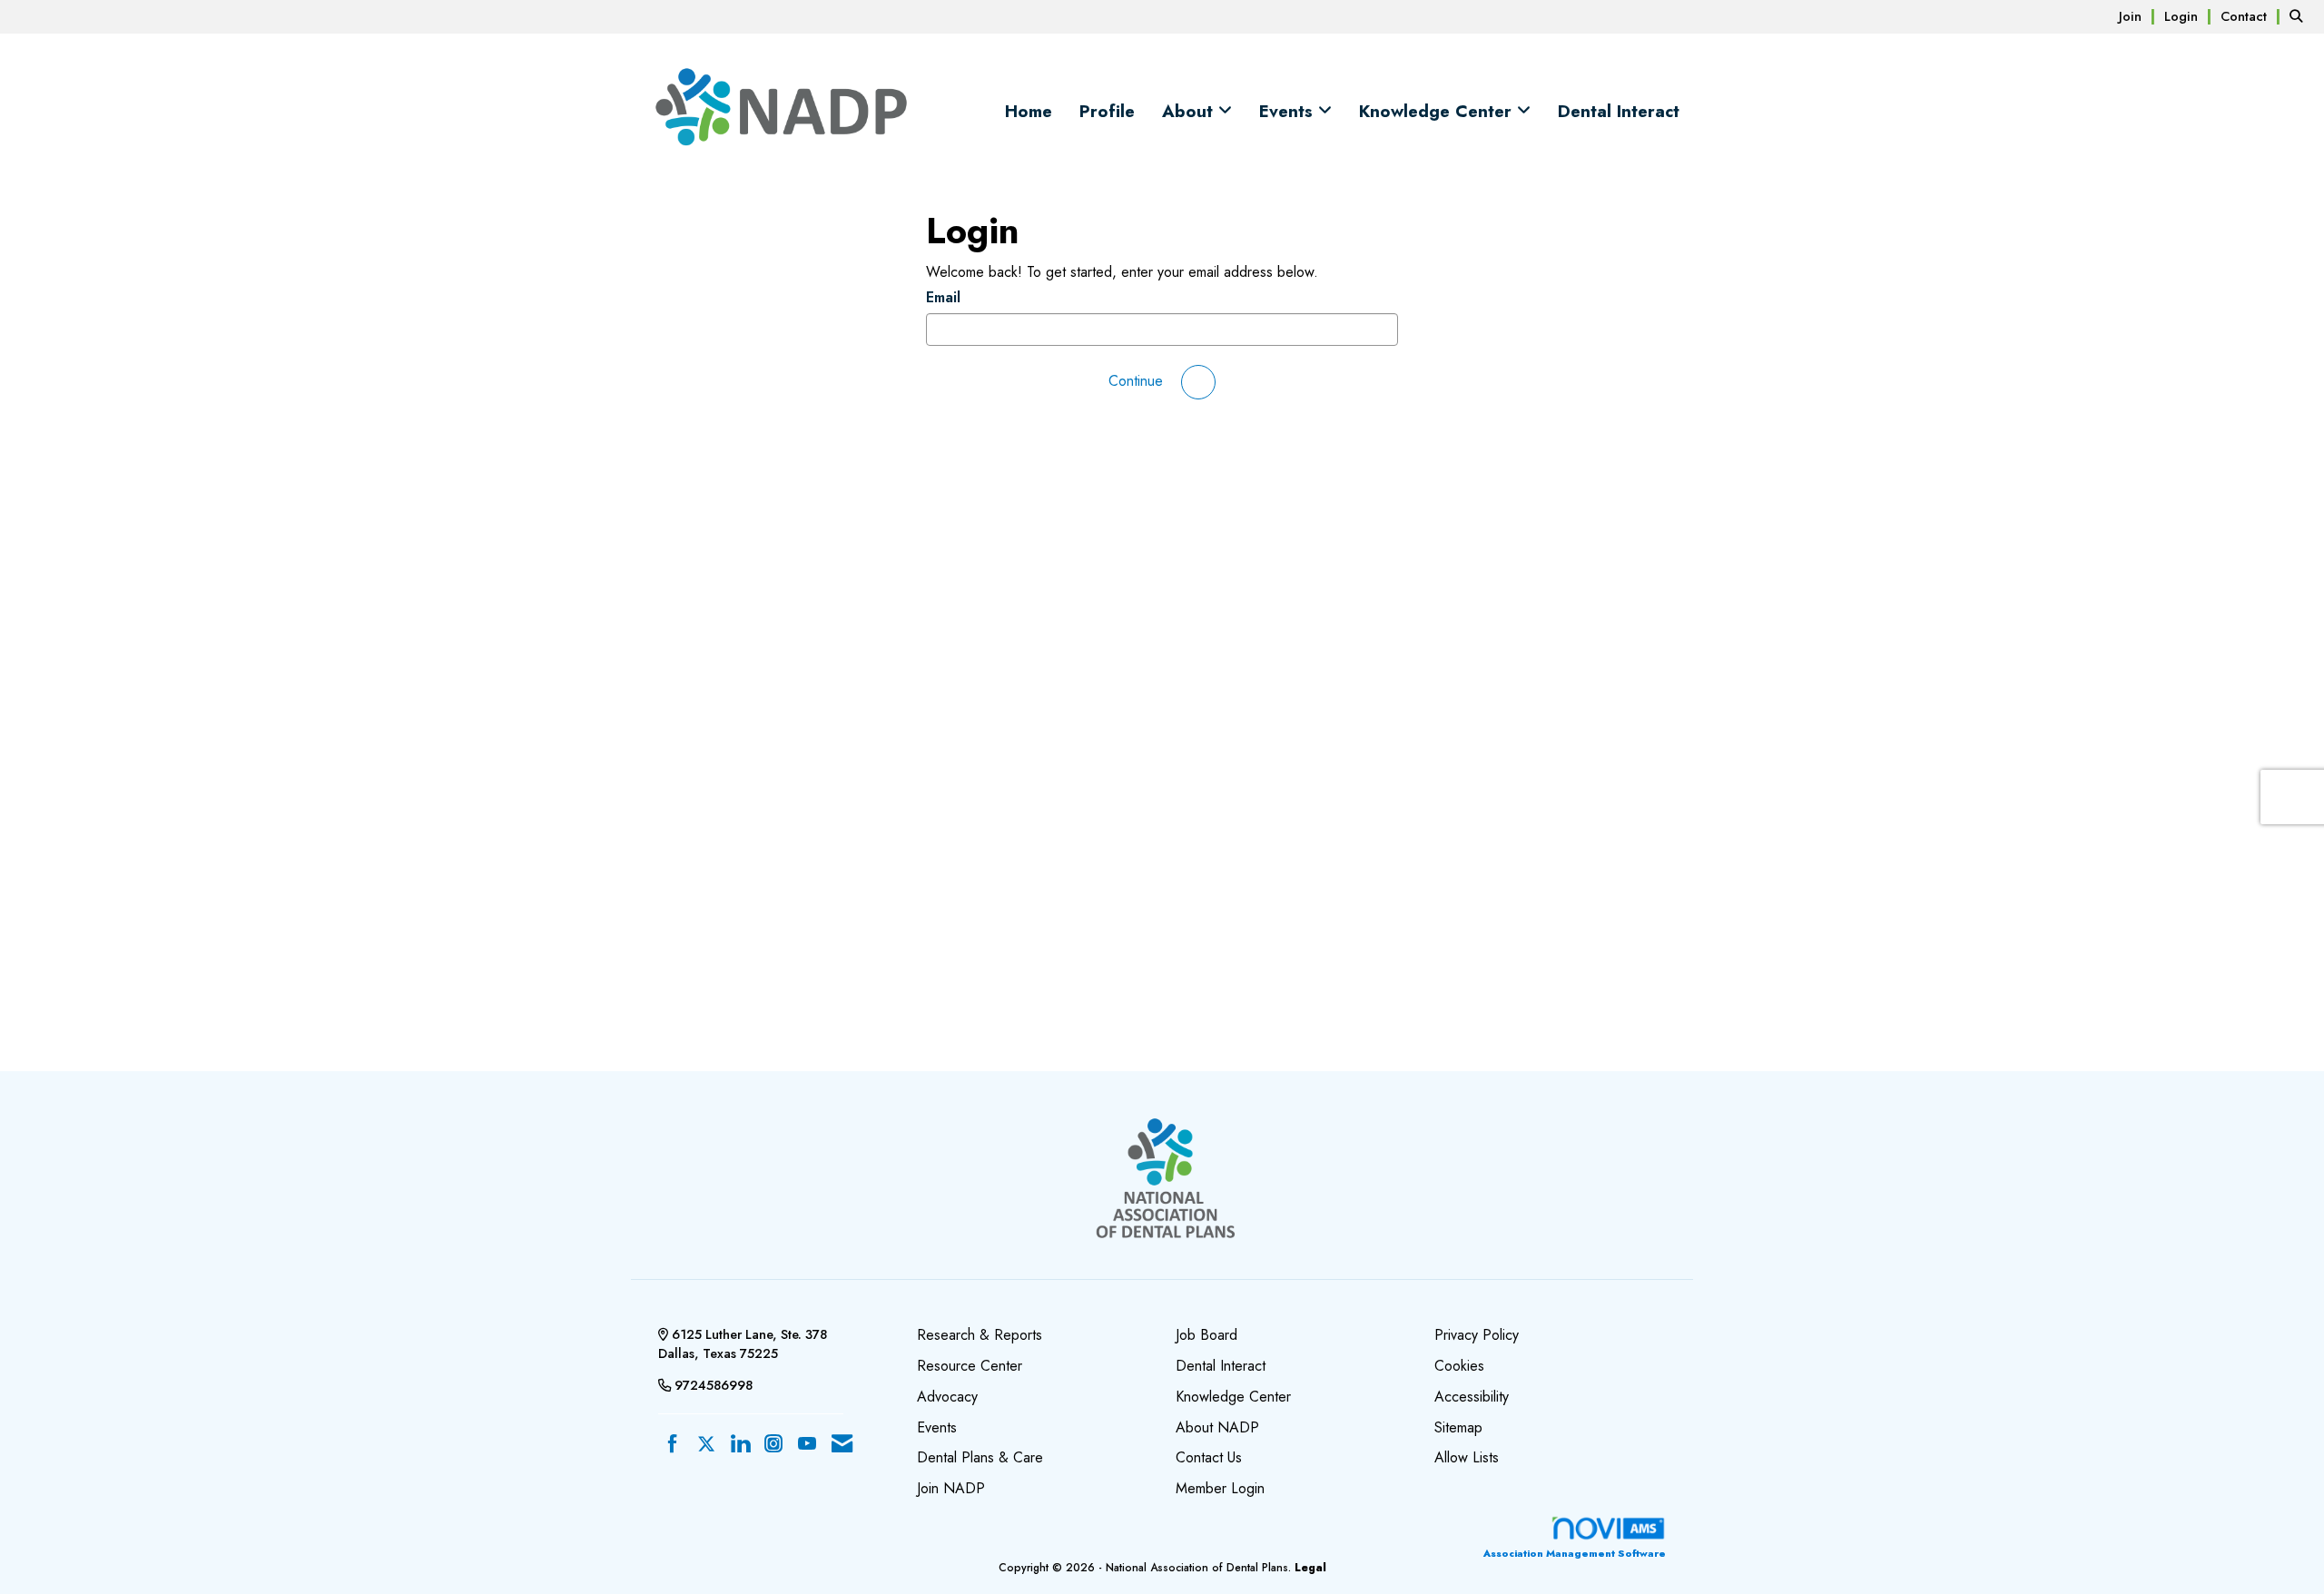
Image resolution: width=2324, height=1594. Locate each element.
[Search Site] (2300, 16)
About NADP (1217, 1427)
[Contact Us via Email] (842, 1445)
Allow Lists (1467, 1457)
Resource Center (970, 1366)
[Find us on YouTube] (807, 1445)
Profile (1107, 112)
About (1190, 112)
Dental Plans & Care (980, 1457)
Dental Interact (1619, 112)
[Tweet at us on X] (706, 1445)
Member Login (1220, 1488)
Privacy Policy (1477, 1335)
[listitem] (2139, 16)
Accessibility (1472, 1397)
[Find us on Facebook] (673, 1445)
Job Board (1206, 1335)
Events (1289, 112)
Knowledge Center (1438, 112)
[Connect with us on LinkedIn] (740, 1445)
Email (943, 298)
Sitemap (1458, 1427)
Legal (1310, 1568)
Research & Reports (980, 1335)
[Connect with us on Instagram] (773, 1445)
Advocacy (947, 1397)
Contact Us (1209, 1457)
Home (1029, 112)
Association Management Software (1575, 1553)
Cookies (1459, 1366)
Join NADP (951, 1488)
